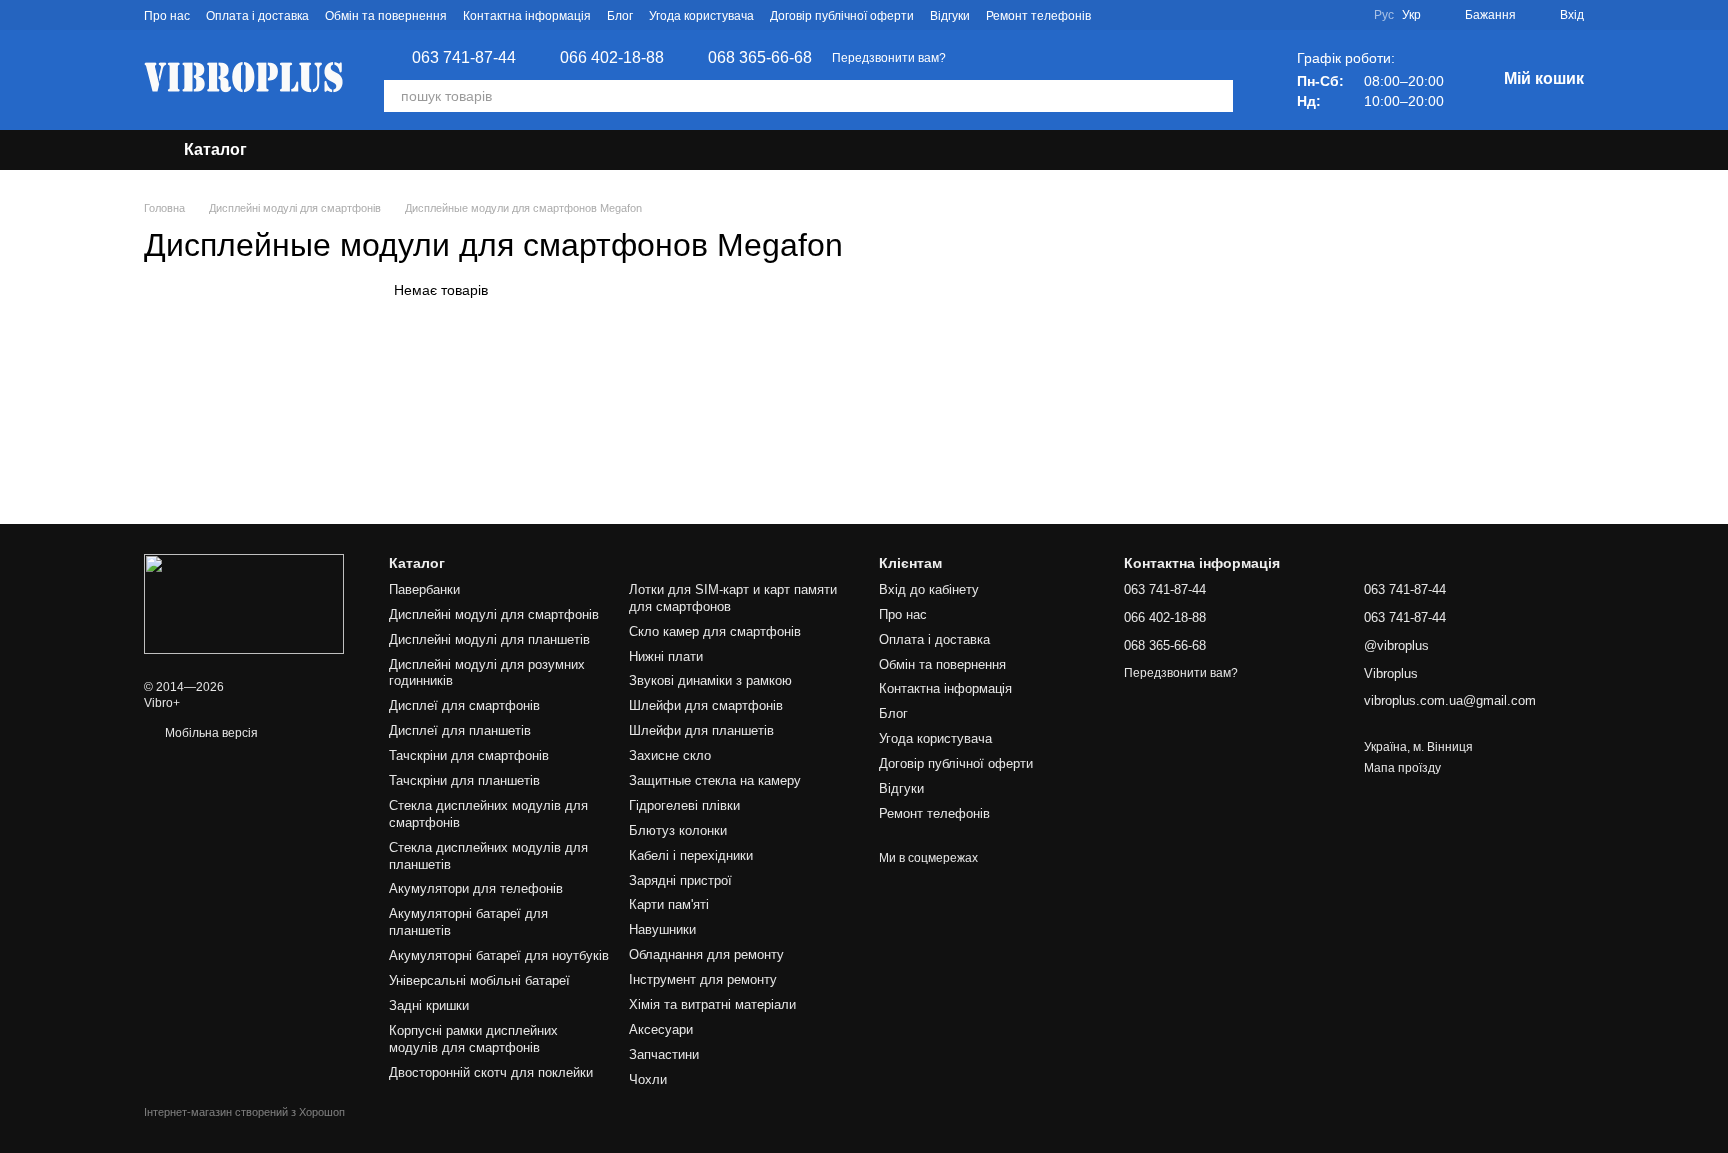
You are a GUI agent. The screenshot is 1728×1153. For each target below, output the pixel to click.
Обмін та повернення (386, 16)
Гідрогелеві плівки (684, 805)
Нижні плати (666, 656)
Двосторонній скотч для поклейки (491, 1072)
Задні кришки (429, 1005)
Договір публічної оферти (842, 16)
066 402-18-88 (612, 58)
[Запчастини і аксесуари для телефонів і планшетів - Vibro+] (244, 603)
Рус (1384, 15)
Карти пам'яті (669, 904)
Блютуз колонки (678, 830)
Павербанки (424, 589)
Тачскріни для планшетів (464, 780)
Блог (620, 16)
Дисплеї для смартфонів (464, 705)
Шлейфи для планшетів (701, 730)
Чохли (648, 1079)
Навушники (662, 929)
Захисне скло (670, 755)
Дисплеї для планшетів (460, 730)
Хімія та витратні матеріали (712, 1004)
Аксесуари (661, 1029)
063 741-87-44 (464, 58)
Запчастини (664, 1054)
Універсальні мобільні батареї (479, 980)
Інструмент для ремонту (703, 979)
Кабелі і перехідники (691, 855)
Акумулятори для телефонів (476, 888)
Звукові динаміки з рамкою (710, 680)
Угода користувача (701, 16)
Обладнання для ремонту (706, 954)
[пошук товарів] (1217, 96)
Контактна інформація (527, 16)
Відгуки (950, 16)
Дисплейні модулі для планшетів (489, 639)
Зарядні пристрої (680, 880)
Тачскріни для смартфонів (469, 755)
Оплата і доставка (257, 16)
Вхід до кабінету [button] (929, 589)
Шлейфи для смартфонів (706, 705)
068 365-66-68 (760, 58)
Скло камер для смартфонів (715, 631)
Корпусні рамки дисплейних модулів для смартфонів (473, 1039)
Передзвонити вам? (889, 58)
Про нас (167, 16)
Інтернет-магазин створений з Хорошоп (244, 1112)
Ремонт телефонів (1038, 16)
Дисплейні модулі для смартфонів (494, 614)
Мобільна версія (210, 733)
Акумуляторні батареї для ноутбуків (499, 955)
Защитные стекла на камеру (715, 780)
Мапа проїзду (1402, 768)
